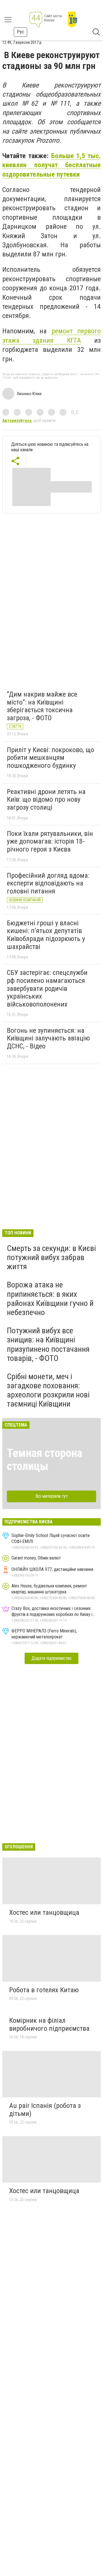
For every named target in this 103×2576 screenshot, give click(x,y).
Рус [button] (20, 32)
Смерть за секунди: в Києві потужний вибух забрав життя (51, 1257)
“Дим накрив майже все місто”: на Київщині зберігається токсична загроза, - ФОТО (42, 706)
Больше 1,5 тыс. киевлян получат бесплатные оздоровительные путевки (51, 165)
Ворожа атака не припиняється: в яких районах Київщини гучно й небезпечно (50, 1299)
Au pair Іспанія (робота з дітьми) (45, 2110)
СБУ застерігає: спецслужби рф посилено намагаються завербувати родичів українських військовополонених (47, 988)
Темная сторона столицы (44, 1460)
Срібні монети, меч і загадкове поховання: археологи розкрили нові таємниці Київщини (48, 1390)
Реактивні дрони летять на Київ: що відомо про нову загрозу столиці (46, 800)
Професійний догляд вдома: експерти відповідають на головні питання (48, 883)
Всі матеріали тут (52, 1496)
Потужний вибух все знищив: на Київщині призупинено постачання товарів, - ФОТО (48, 1344)
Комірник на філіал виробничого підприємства (49, 2024)
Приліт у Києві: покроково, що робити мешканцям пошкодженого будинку (50, 758)
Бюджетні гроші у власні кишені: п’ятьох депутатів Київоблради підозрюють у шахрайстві (46, 935)
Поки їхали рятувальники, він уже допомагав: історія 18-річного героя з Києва (50, 841)
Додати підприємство (51, 1658)
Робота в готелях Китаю (44, 1990)
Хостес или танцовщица (44, 1912)
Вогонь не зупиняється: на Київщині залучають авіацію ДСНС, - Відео (48, 1038)
